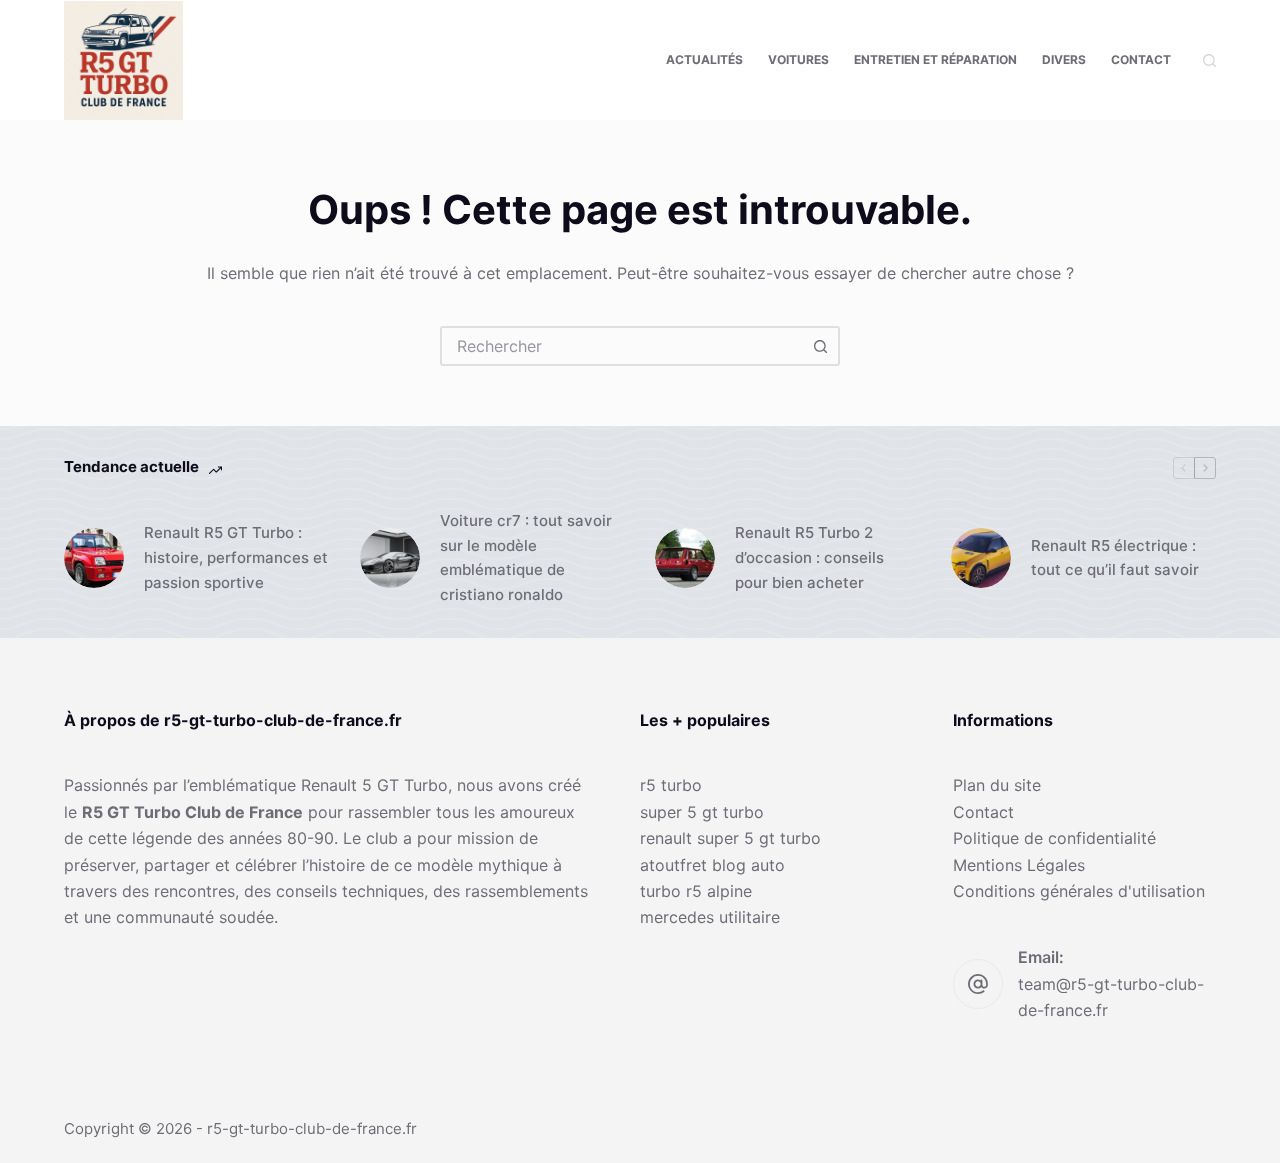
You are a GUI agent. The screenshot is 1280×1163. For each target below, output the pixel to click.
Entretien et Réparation (935, 59)
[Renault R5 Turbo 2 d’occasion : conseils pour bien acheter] (685, 558)
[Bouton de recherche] (820, 346)
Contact (1141, 59)
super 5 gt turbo (702, 812)
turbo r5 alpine (696, 891)
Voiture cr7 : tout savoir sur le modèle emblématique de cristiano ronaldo (526, 557)
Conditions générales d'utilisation (1079, 891)
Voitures (798, 59)
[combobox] (622, 346)
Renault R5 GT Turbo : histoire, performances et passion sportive (236, 557)
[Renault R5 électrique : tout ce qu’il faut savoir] (981, 558)
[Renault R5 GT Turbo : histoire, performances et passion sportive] (94, 558)
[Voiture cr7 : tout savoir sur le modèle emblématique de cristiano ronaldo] (390, 558)
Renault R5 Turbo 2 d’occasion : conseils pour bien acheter (809, 557)
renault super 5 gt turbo (730, 838)
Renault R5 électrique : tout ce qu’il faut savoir (1115, 558)
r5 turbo (671, 785)
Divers (1064, 59)
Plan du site (997, 785)
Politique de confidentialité (1054, 838)
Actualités (704, 59)
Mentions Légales (1019, 865)
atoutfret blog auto (712, 865)
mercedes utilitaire (710, 917)
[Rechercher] (1209, 60)
